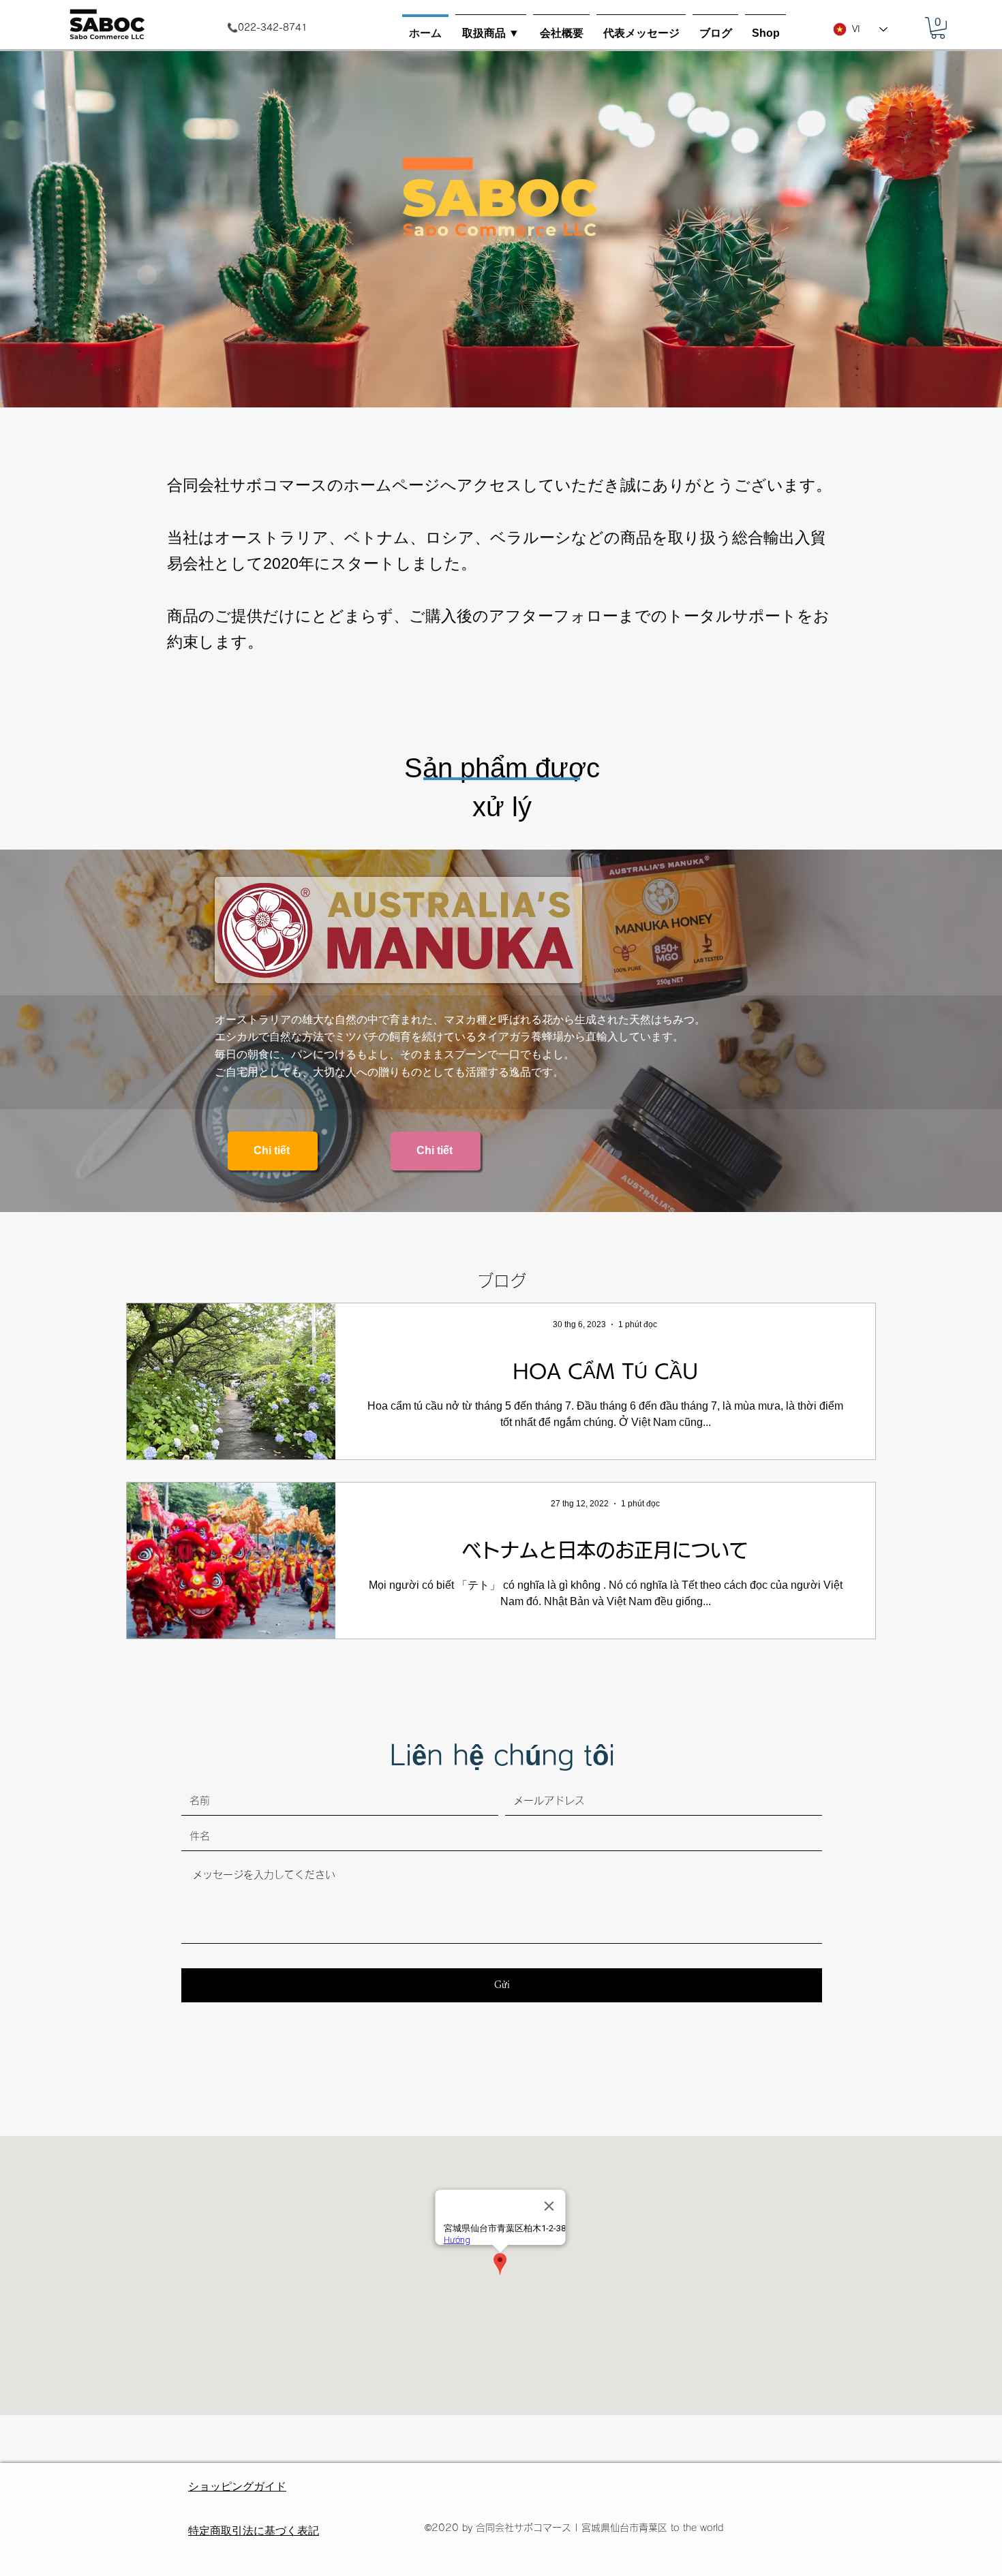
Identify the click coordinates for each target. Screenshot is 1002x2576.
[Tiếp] (927, 228)
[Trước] (75, 228)
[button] (491, 27)
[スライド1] (501, 380)
